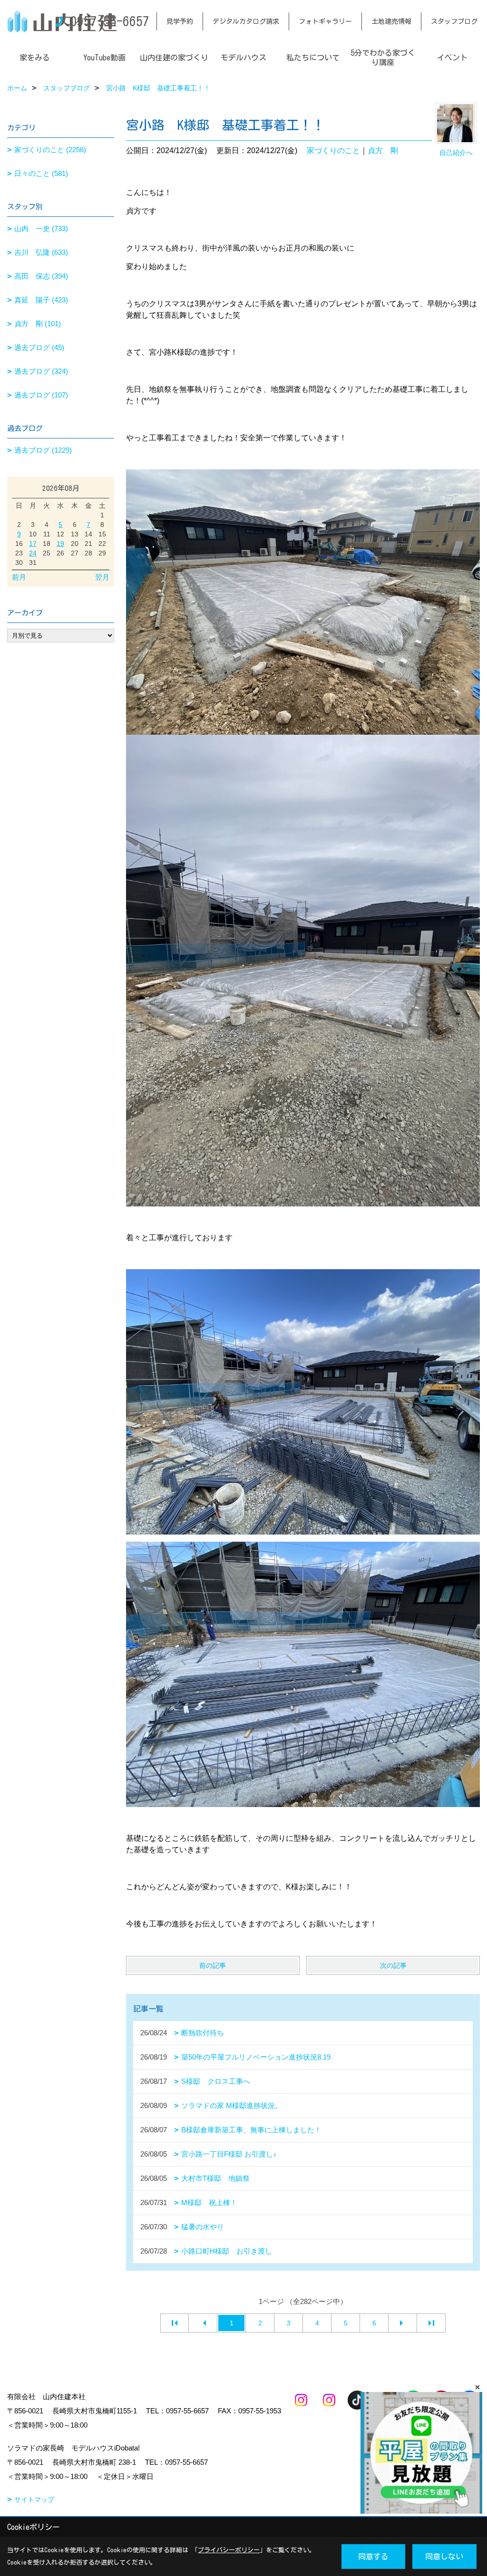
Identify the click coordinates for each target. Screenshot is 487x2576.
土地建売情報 (391, 21)
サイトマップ (34, 2499)
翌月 (102, 577)
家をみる (35, 58)
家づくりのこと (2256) (50, 150)
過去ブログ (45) (39, 347)
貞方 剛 (383, 151)
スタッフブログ (454, 21)
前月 (19, 577)
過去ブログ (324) (41, 371)
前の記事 (213, 1965)
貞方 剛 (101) (38, 324)
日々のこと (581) (41, 173)
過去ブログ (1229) (43, 450)
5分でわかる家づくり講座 (383, 58)
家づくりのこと (333, 151)
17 (33, 544)
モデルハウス (243, 58)
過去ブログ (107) (41, 395)
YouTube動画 (104, 58)
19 (60, 544)
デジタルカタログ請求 (246, 21)
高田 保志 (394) (41, 276)
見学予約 (180, 21)
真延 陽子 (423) (41, 300)
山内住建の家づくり (174, 58)
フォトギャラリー (325, 21)
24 (33, 553)
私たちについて (313, 58)
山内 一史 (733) (41, 228)
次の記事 (393, 1965)
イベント (452, 58)
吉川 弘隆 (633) (41, 252)
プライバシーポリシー (229, 2550)
